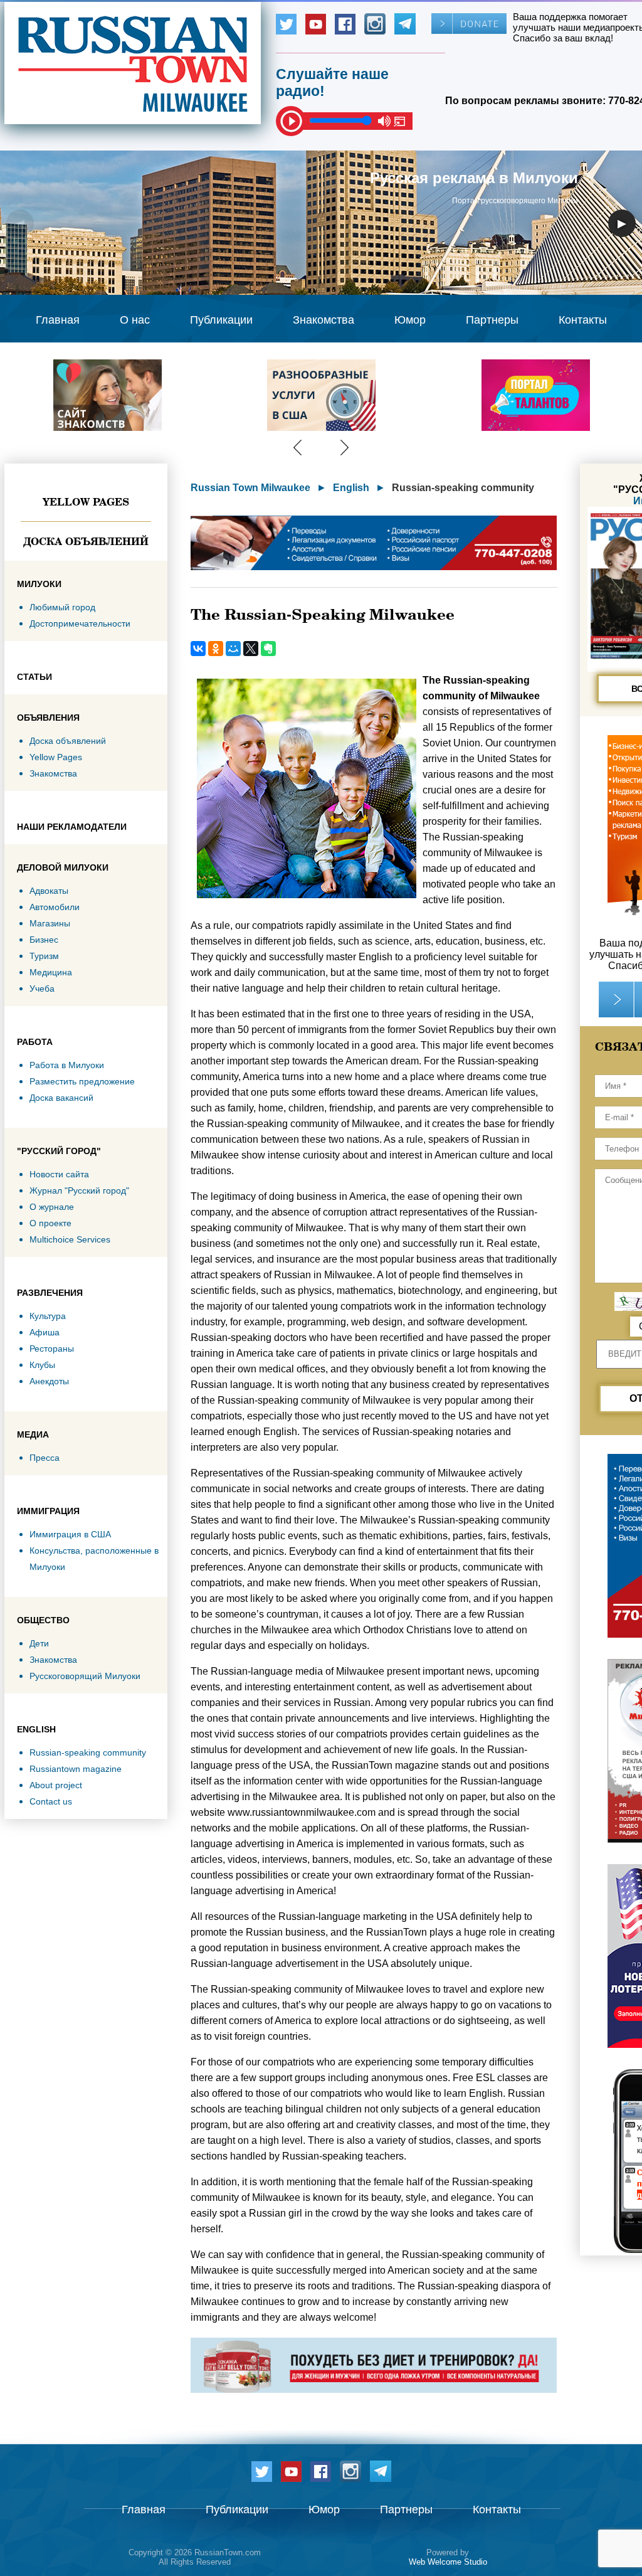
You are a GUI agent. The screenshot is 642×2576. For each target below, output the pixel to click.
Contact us (51, 1801)
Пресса (45, 1458)
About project (56, 1785)
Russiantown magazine (76, 1769)
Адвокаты (49, 891)
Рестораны (52, 1349)
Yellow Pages (86, 502)
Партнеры (492, 320)
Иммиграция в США (70, 1534)
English (351, 488)
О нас (135, 320)
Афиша (45, 1332)
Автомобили (55, 907)
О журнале (52, 1207)
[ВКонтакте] (198, 649)
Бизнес (44, 940)
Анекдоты (49, 1381)
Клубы (42, 1365)
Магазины (50, 923)
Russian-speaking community (88, 1752)
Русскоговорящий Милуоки (85, 1676)
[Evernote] (268, 649)
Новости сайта (59, 1174)
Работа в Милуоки (67, 1065)
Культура (48, 1316)
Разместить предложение (82, 1081)
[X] (251, 649)
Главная (58, 320)
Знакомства (324, 320)
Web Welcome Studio (448, 2562)
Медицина (51, 972)
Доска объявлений (86, 541)
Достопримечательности (80, 623)
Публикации (221, 320)
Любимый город (62, 607)
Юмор (410, 320)
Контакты (583, 320)
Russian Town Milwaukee (250, 488)
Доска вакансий (61, 1098)
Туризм (44, 956)
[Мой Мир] (233, 649)
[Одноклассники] (216, 649)
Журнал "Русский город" (79, 1190)
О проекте (50, 1223)
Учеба (42, 989)
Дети (39, 1643)
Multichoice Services (70, 1239)
